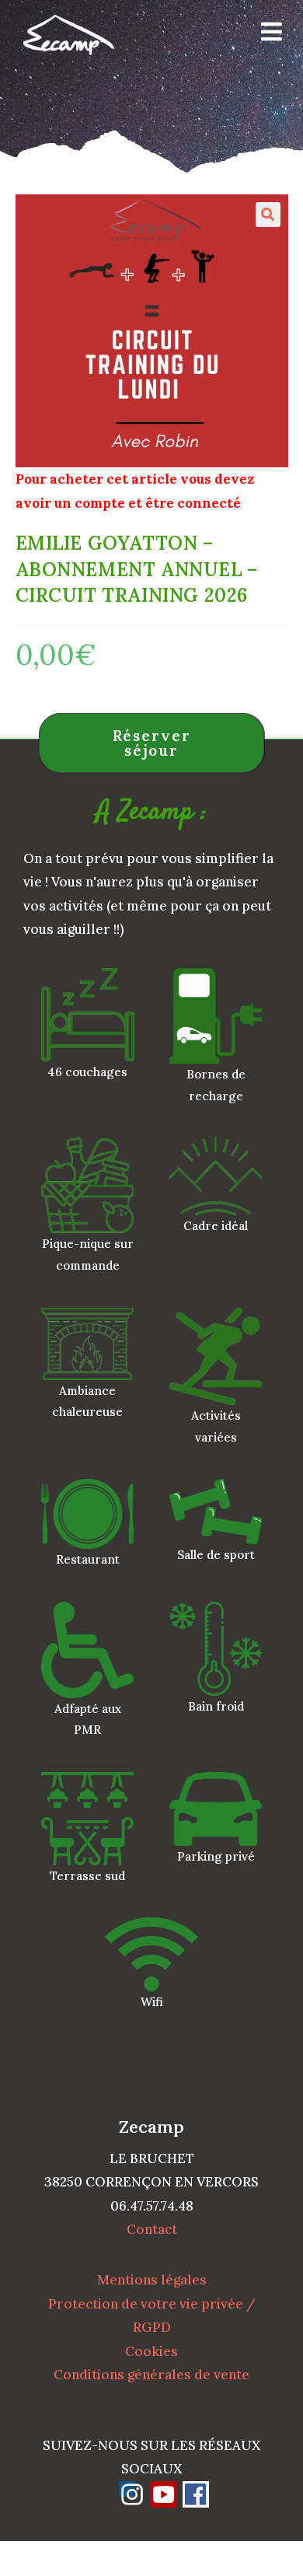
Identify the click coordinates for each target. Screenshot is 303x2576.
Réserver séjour (152, 743)
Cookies (151, 2351)
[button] (268, 215)
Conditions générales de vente (151, 2375)
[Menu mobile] (266, 35)
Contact (152, 2229)
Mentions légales (152, 2280)
